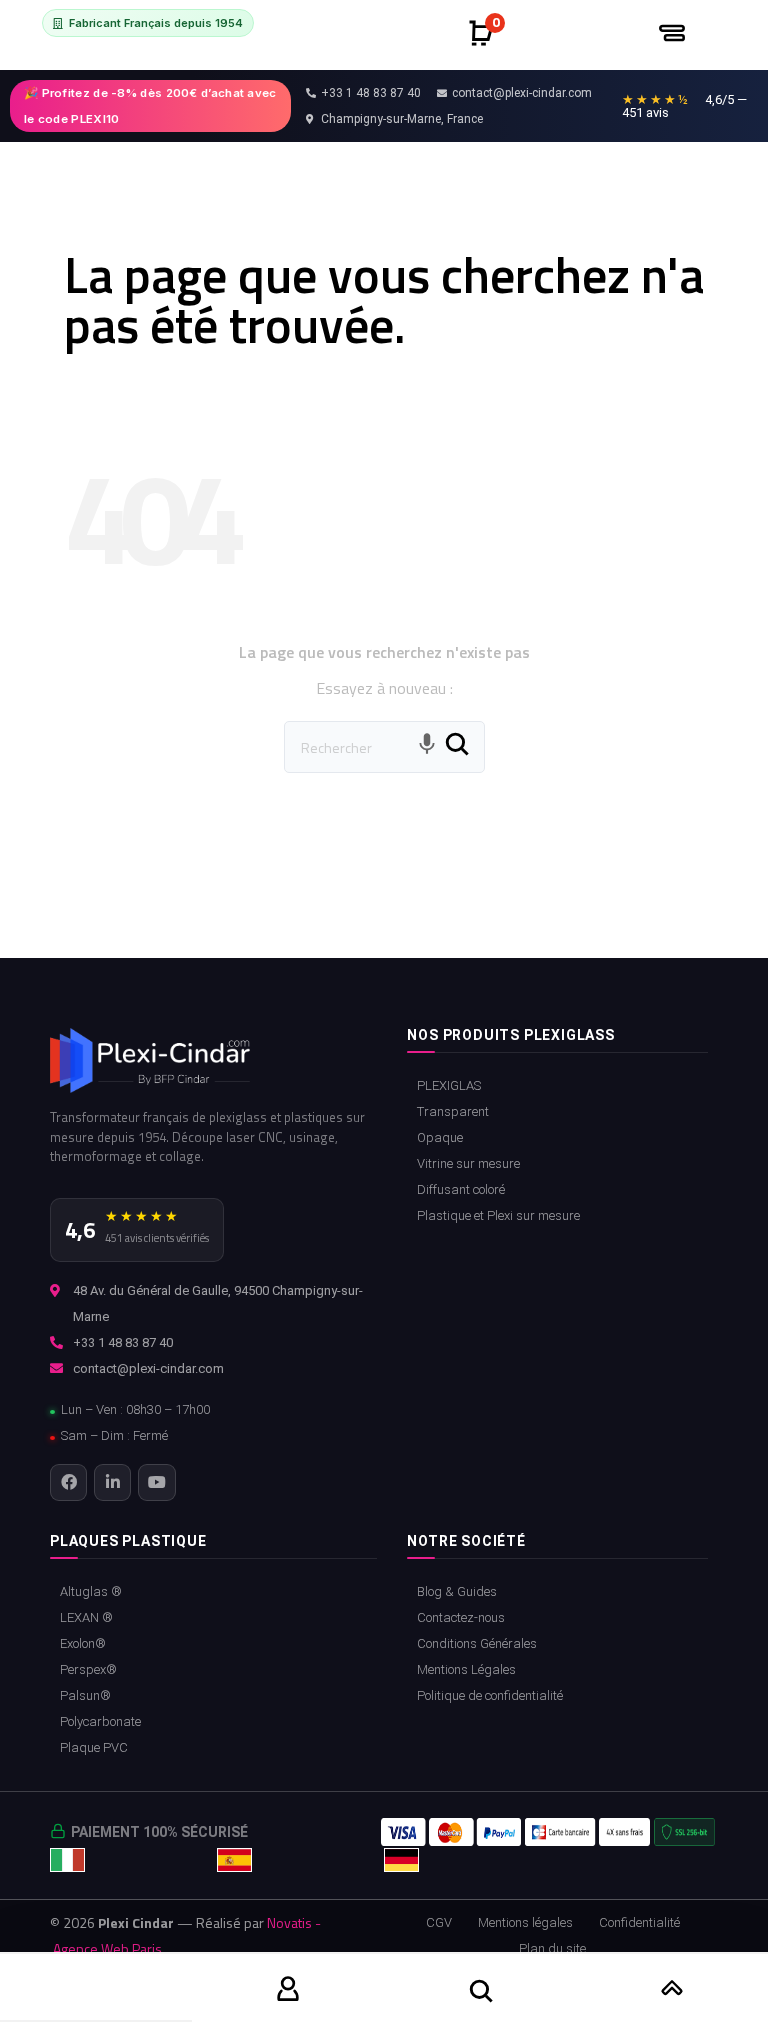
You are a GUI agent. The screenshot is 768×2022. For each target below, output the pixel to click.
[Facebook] (68, 1482)
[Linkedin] (112, 1482)
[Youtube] (156, 1482)
